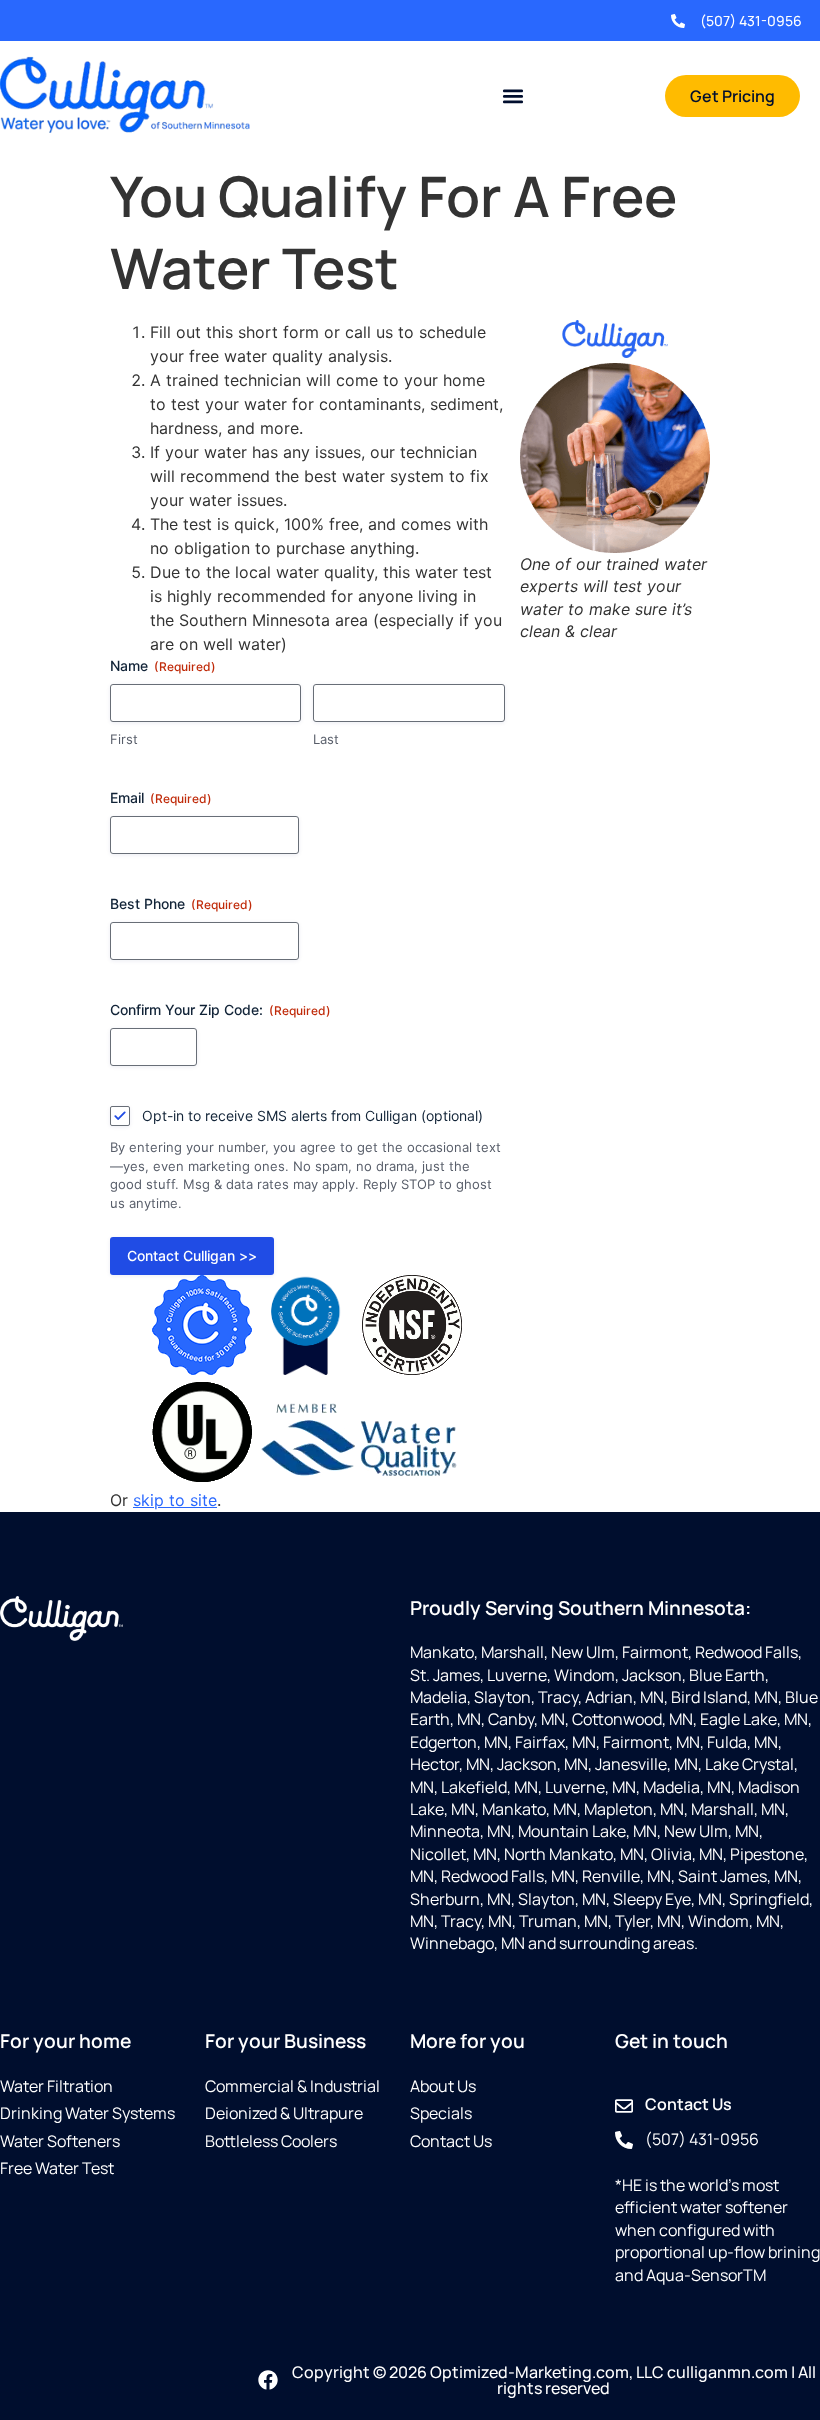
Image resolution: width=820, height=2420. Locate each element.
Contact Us (451, 2141)
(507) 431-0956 (751, 20)
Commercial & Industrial (292, 2086)
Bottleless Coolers (271, 2141)
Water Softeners (60, 2141)
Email (161, 797)
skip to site (175, 1500)
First (124, 739)
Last (326, 739)
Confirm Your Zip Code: (220, 1009)
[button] (512, 96)
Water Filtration (56, 2086)
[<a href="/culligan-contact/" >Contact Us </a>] (624, 2106)
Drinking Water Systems (87, 2113)
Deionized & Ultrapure (284, 2113)
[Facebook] (268, 2380)
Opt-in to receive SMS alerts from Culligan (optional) (312, 1115)
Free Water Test (57, 2168)
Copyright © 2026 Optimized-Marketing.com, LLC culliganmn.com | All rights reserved (554, 2380)
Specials (441, 2113)
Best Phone (181, 903)
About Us (443, 2086)
